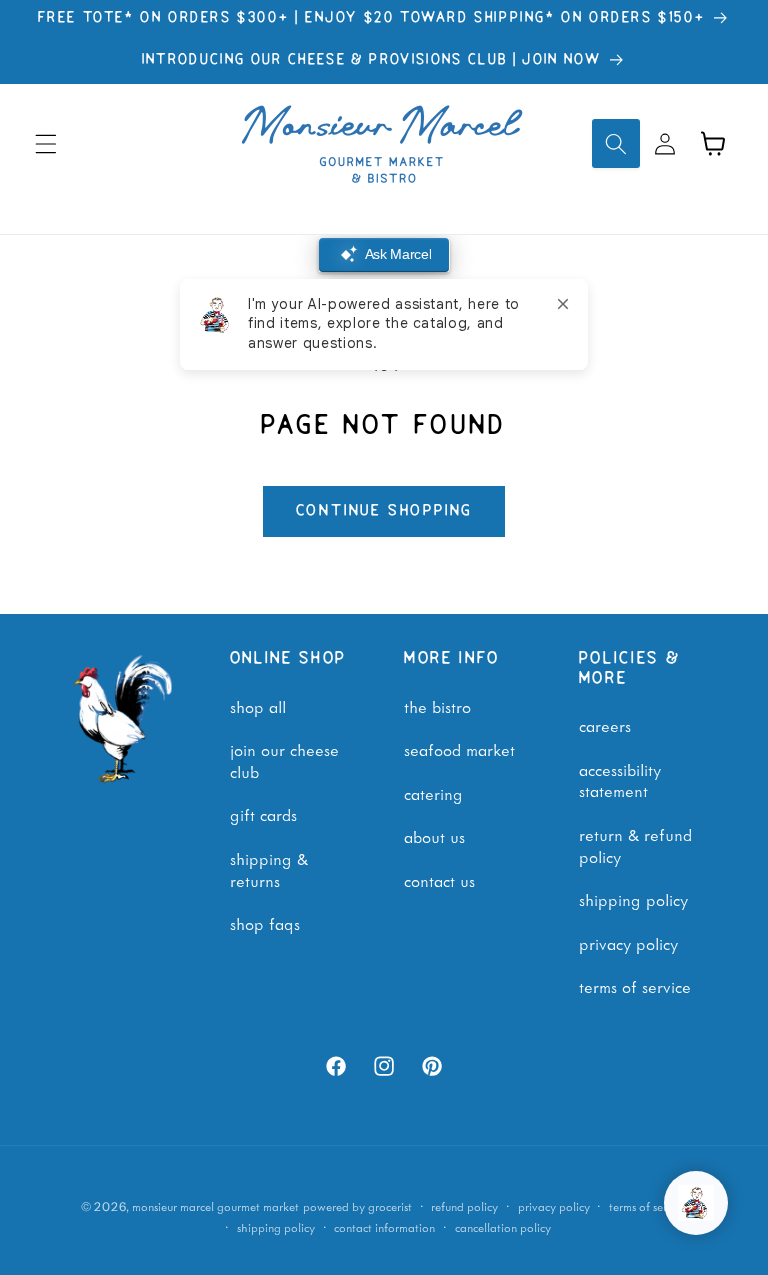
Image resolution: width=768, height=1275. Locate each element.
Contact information (384, 1227)
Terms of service (648, 1206)
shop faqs (265, 923)
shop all (258, 706)
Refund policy (464, 1206)
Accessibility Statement (620, 780)
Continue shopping (384, 511)
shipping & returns (269, 869)
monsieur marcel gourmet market (215, 1206)
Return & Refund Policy (635, 845)
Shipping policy (276, 1227)
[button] (46, 143)
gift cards (263, 814)
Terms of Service (635, 986)
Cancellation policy (503, 1227)
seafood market (459, 749)
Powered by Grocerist (357, 1206)
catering (433, 793)
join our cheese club (284, 760)
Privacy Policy (628, 943)
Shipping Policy (633, 899)
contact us (439, 880)
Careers (605, 725)
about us (434, 836)
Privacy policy (554, 1206)
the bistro (437, 706)
